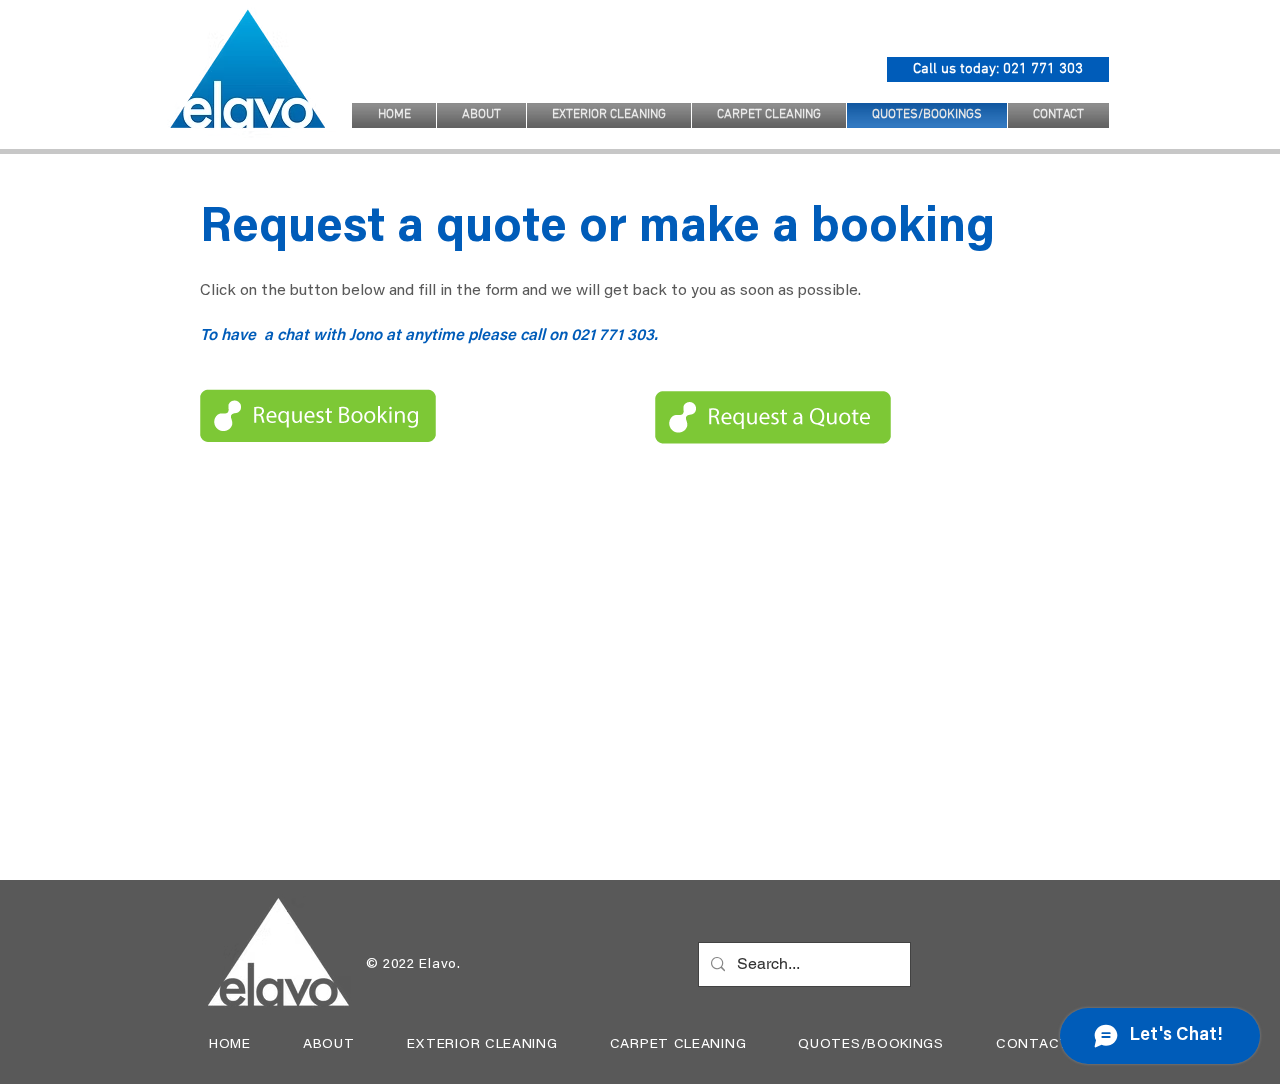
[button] (609, 115)
